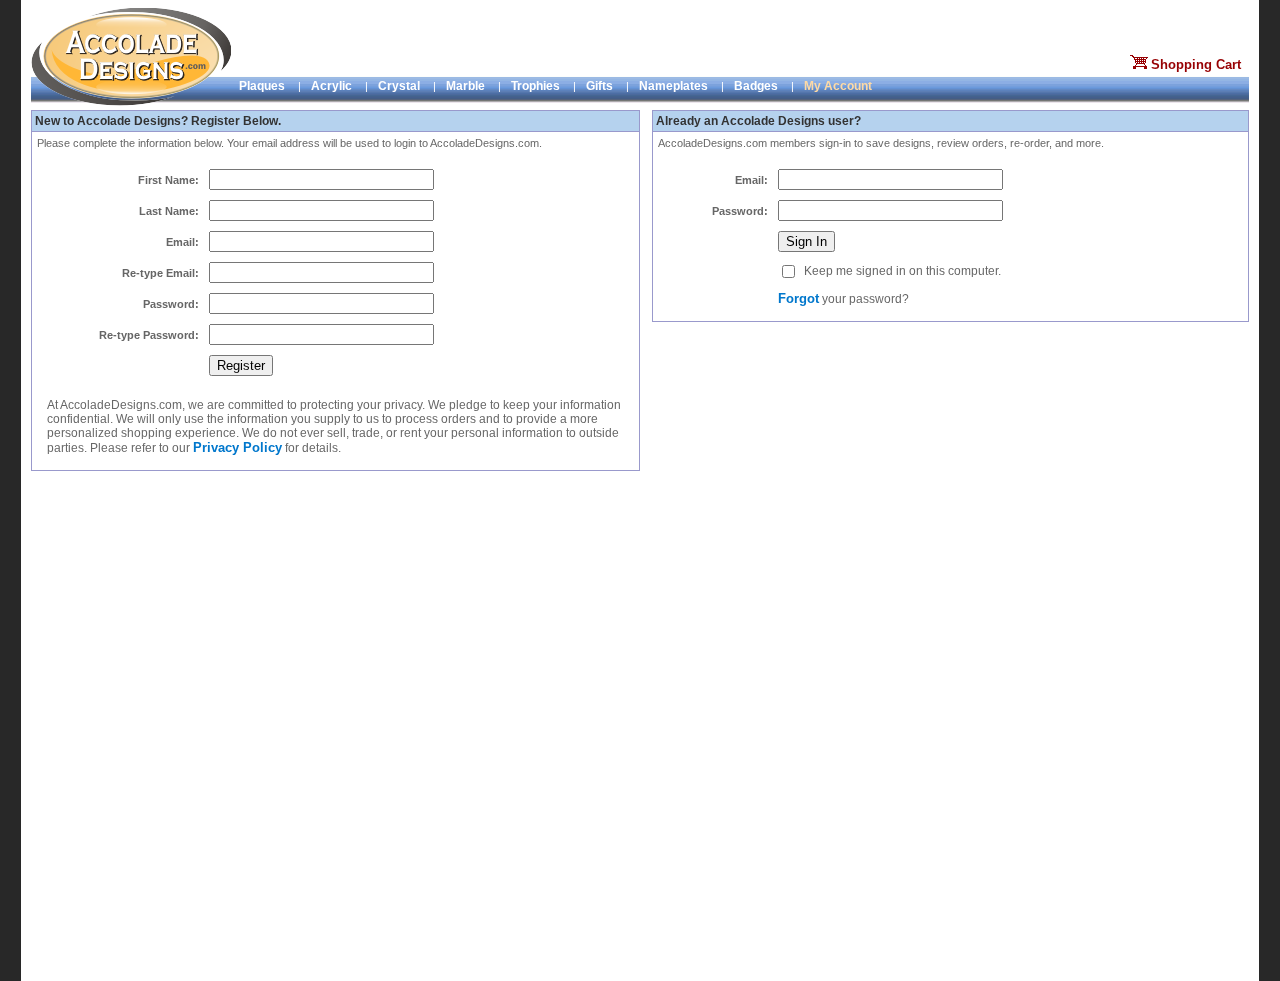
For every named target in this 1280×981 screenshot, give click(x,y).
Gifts (599, 86)
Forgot (798, 298)
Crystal (399, 86)
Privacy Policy (237, 447)
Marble (465, 86)
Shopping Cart (1196, 64)
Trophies (535, 86)
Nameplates (673, 86)
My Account (838, 86)
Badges (756, 86)
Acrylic (331, 86)
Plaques (262, 86)
